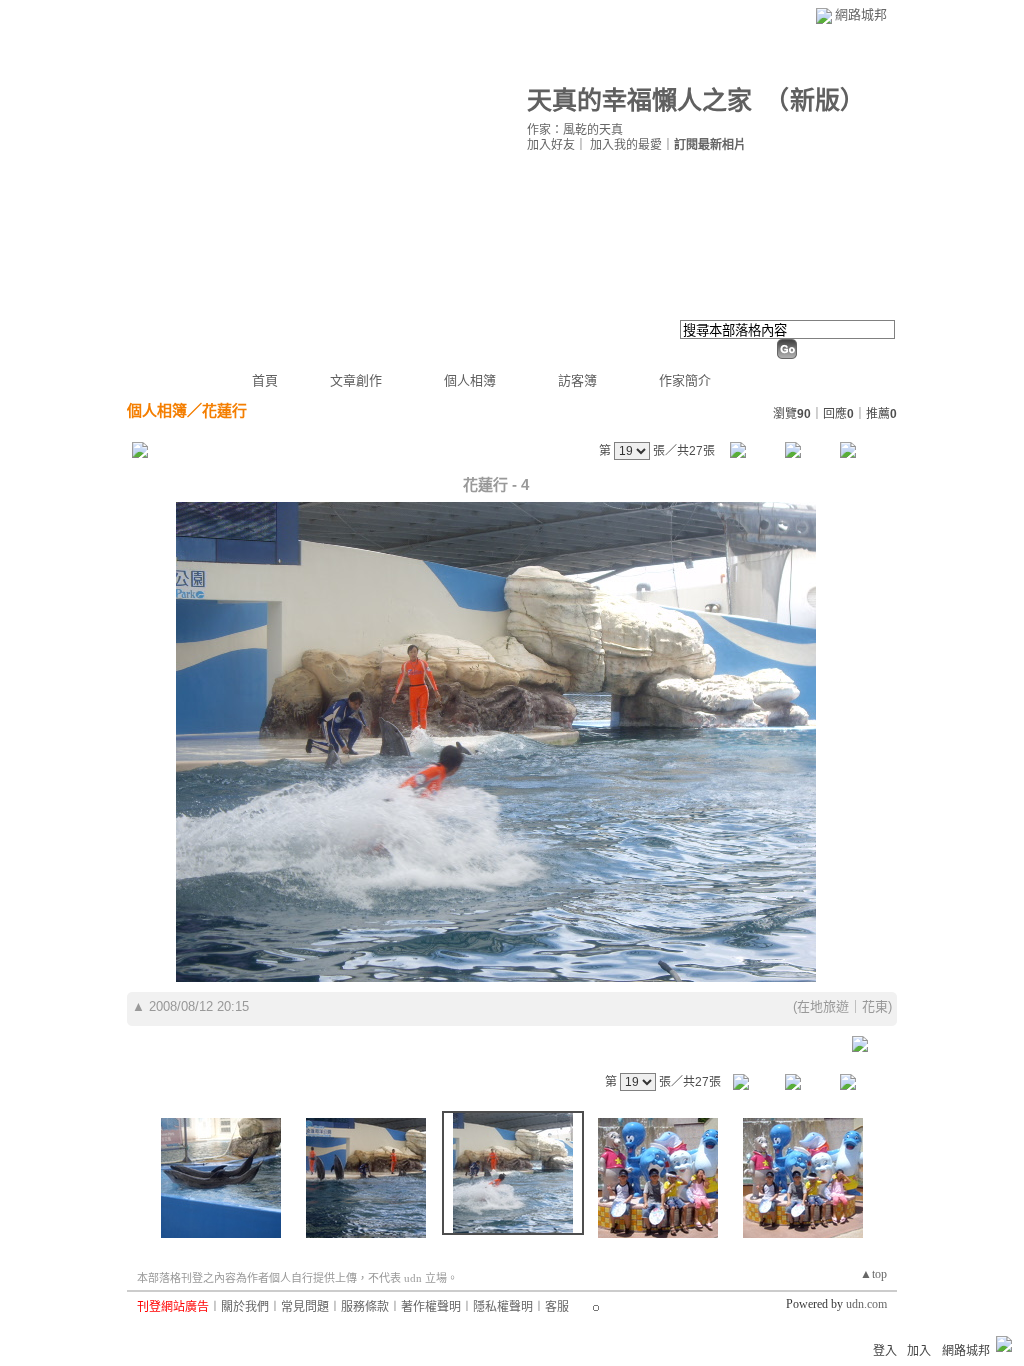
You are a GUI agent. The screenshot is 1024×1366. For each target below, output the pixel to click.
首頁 (265, 380)
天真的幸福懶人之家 (639, 100)
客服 (557, 1307)
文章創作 (356, 380)
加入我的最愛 (626, 145)
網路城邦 (861, 14)
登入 (885, 1351)
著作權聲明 (431, 1307)
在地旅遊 (823, 1006)
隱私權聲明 (503, 1307)
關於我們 (245, 1307)
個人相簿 (470, 380)
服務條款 (365, 1307)
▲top (873, 1274)
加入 (919, 1351)
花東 (875, 1006)
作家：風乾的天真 (575, 130)
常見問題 (305, 1307)
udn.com (866, 1304)
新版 (815, 100)
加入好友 (551, 145)
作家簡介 (685, 380)
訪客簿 (577, 380)
